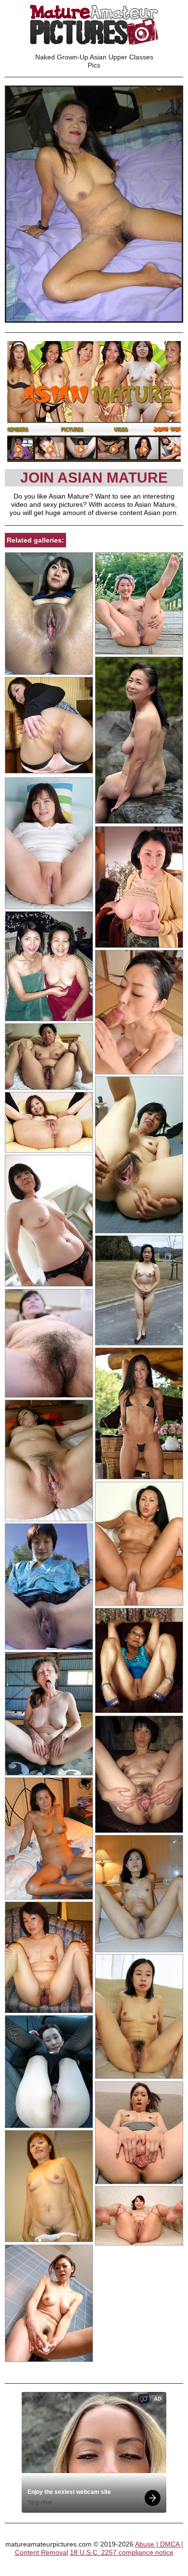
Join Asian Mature (94, 478)
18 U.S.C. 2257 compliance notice (122, 2552)
